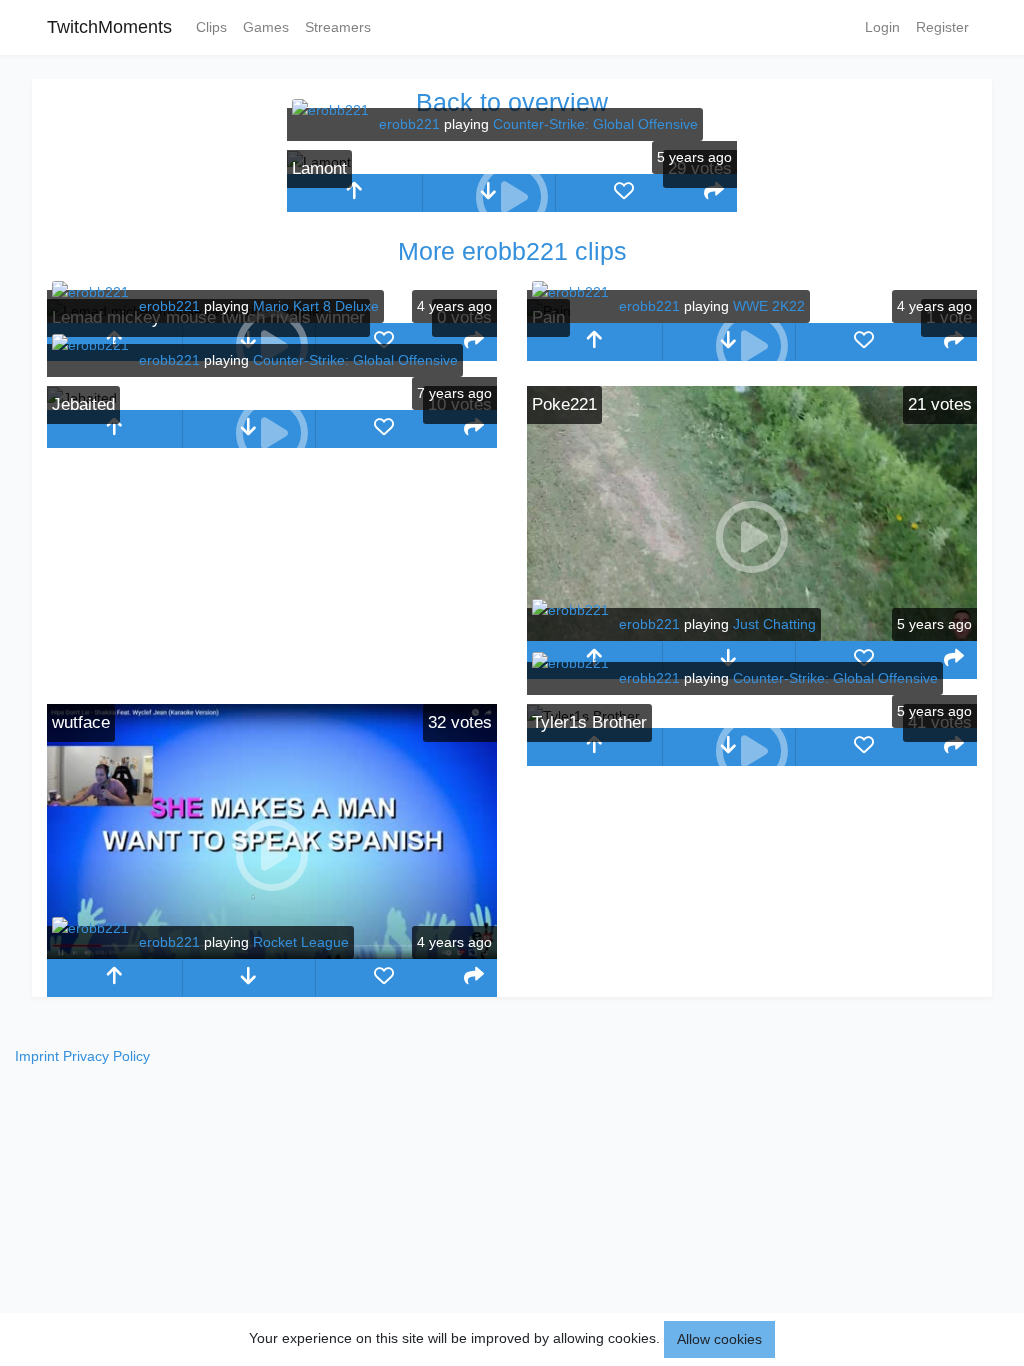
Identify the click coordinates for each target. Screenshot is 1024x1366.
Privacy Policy (106, 1056)
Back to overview (512, 102)
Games (266, 27)
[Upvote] (354, 193)
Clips (211, 27)
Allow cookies (719, 1339)
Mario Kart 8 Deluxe (316, 306)
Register (942, 27)
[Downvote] (729, 660)
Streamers (338, 27)
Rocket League (301, 942)
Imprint (37, 1056)
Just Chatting (774, 624)
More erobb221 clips (512, 251)
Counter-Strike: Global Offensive (595, 124)
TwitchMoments (109, 27)
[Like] (623, 193)
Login (882, 27)
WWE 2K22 (769, 306)
